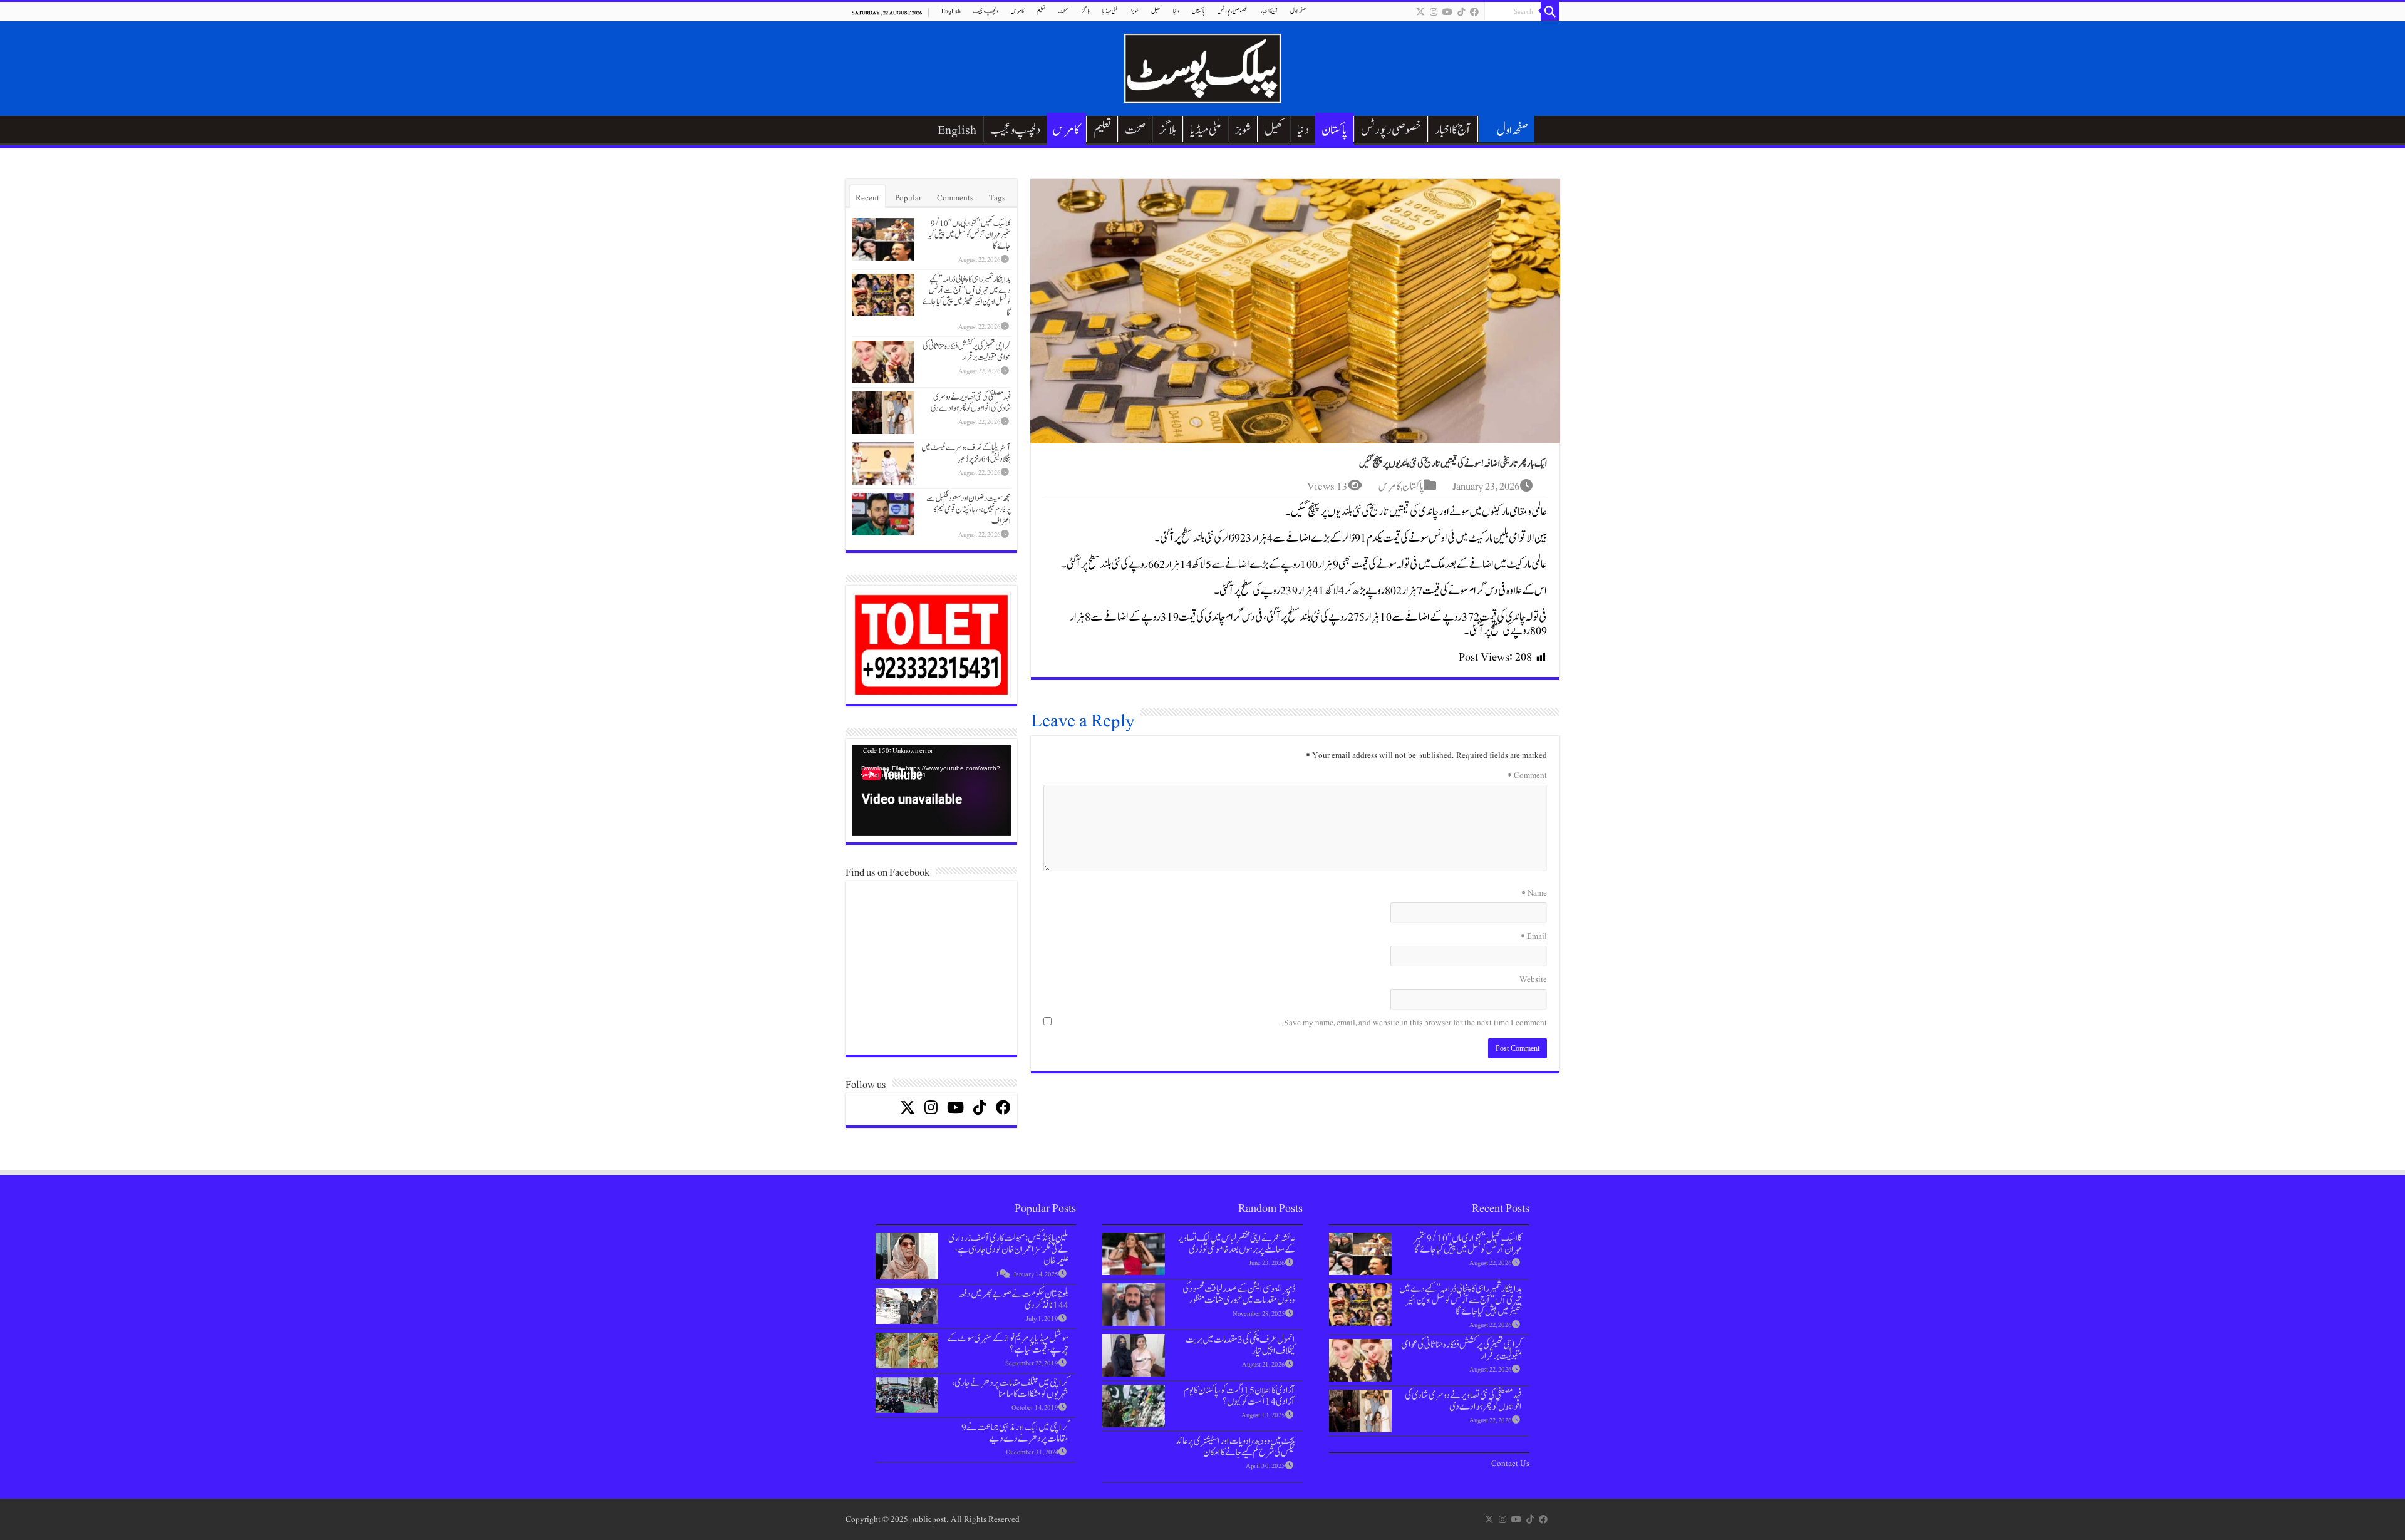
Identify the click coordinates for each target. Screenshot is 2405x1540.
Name (1534, 893)
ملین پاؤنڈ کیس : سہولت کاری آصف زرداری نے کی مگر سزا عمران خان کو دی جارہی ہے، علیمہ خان (1008, 1249)
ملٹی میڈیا (1110, 11)
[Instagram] (1434, 12)
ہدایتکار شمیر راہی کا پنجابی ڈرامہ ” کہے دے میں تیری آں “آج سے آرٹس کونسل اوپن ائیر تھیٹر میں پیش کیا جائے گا (967, 296)
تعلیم (1041, 11)
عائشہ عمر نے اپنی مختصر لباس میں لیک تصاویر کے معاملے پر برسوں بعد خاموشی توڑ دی (1236, 1244)
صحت (1063, 11)
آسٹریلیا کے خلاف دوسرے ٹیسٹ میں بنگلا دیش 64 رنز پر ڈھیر (966, 453)
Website (1533, 979)
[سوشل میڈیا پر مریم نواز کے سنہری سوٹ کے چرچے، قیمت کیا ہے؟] (907, 1351)
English (951, 11)
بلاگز (1085, 11)
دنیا (1176, 11)
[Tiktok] (1461, 12)
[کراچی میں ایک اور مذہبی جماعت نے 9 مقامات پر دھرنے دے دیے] (907, 1439)
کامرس (1017, 11)
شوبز (1135, 11)
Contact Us (1510, 1464)
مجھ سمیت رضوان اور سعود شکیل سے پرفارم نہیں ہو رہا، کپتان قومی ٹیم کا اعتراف (969, 510)
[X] (1420, 12)
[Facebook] (1474, 12)
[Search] (1550, 11)
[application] (931, 791)
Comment (1527, 775)
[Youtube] (1447, 12)
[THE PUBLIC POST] (1202, 66)
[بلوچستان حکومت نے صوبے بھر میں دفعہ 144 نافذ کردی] (907, 1306)
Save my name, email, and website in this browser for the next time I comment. (1414, 1023)
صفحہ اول (1298, 11)
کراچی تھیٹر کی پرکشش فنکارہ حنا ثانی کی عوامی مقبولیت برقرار (967, 352)
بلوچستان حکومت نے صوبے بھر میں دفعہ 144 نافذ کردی (1013, 1300)
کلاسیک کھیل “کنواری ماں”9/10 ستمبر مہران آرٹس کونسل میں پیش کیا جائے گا (970, 235)
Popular (908, 198)
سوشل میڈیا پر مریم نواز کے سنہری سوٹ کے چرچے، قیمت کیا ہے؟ (1008, 1344)
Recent (867, 198)
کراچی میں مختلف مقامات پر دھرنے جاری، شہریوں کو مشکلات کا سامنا (1010, 1388)
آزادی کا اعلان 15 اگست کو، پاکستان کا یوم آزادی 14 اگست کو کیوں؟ (1239, 1396)
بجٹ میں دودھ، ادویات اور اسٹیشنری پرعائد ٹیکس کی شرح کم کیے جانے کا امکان (1235, 1447)
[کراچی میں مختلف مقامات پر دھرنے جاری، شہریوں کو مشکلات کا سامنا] (907, 1395)
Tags (997, 198)
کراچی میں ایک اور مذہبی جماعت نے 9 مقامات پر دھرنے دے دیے (1015, 1433)
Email (1534, 936)
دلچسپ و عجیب (986, 11)
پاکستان (1198, 11)
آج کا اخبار (1269, 11)
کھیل (1156, 11)
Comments (955, 198)
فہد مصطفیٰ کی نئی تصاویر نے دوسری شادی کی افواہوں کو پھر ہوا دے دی (971, 403)
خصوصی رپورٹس (1233, 11)
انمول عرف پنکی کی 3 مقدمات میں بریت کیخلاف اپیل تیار (1240, 1345)
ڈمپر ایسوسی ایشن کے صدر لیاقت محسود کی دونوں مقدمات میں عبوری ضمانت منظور (1239, 1295)
